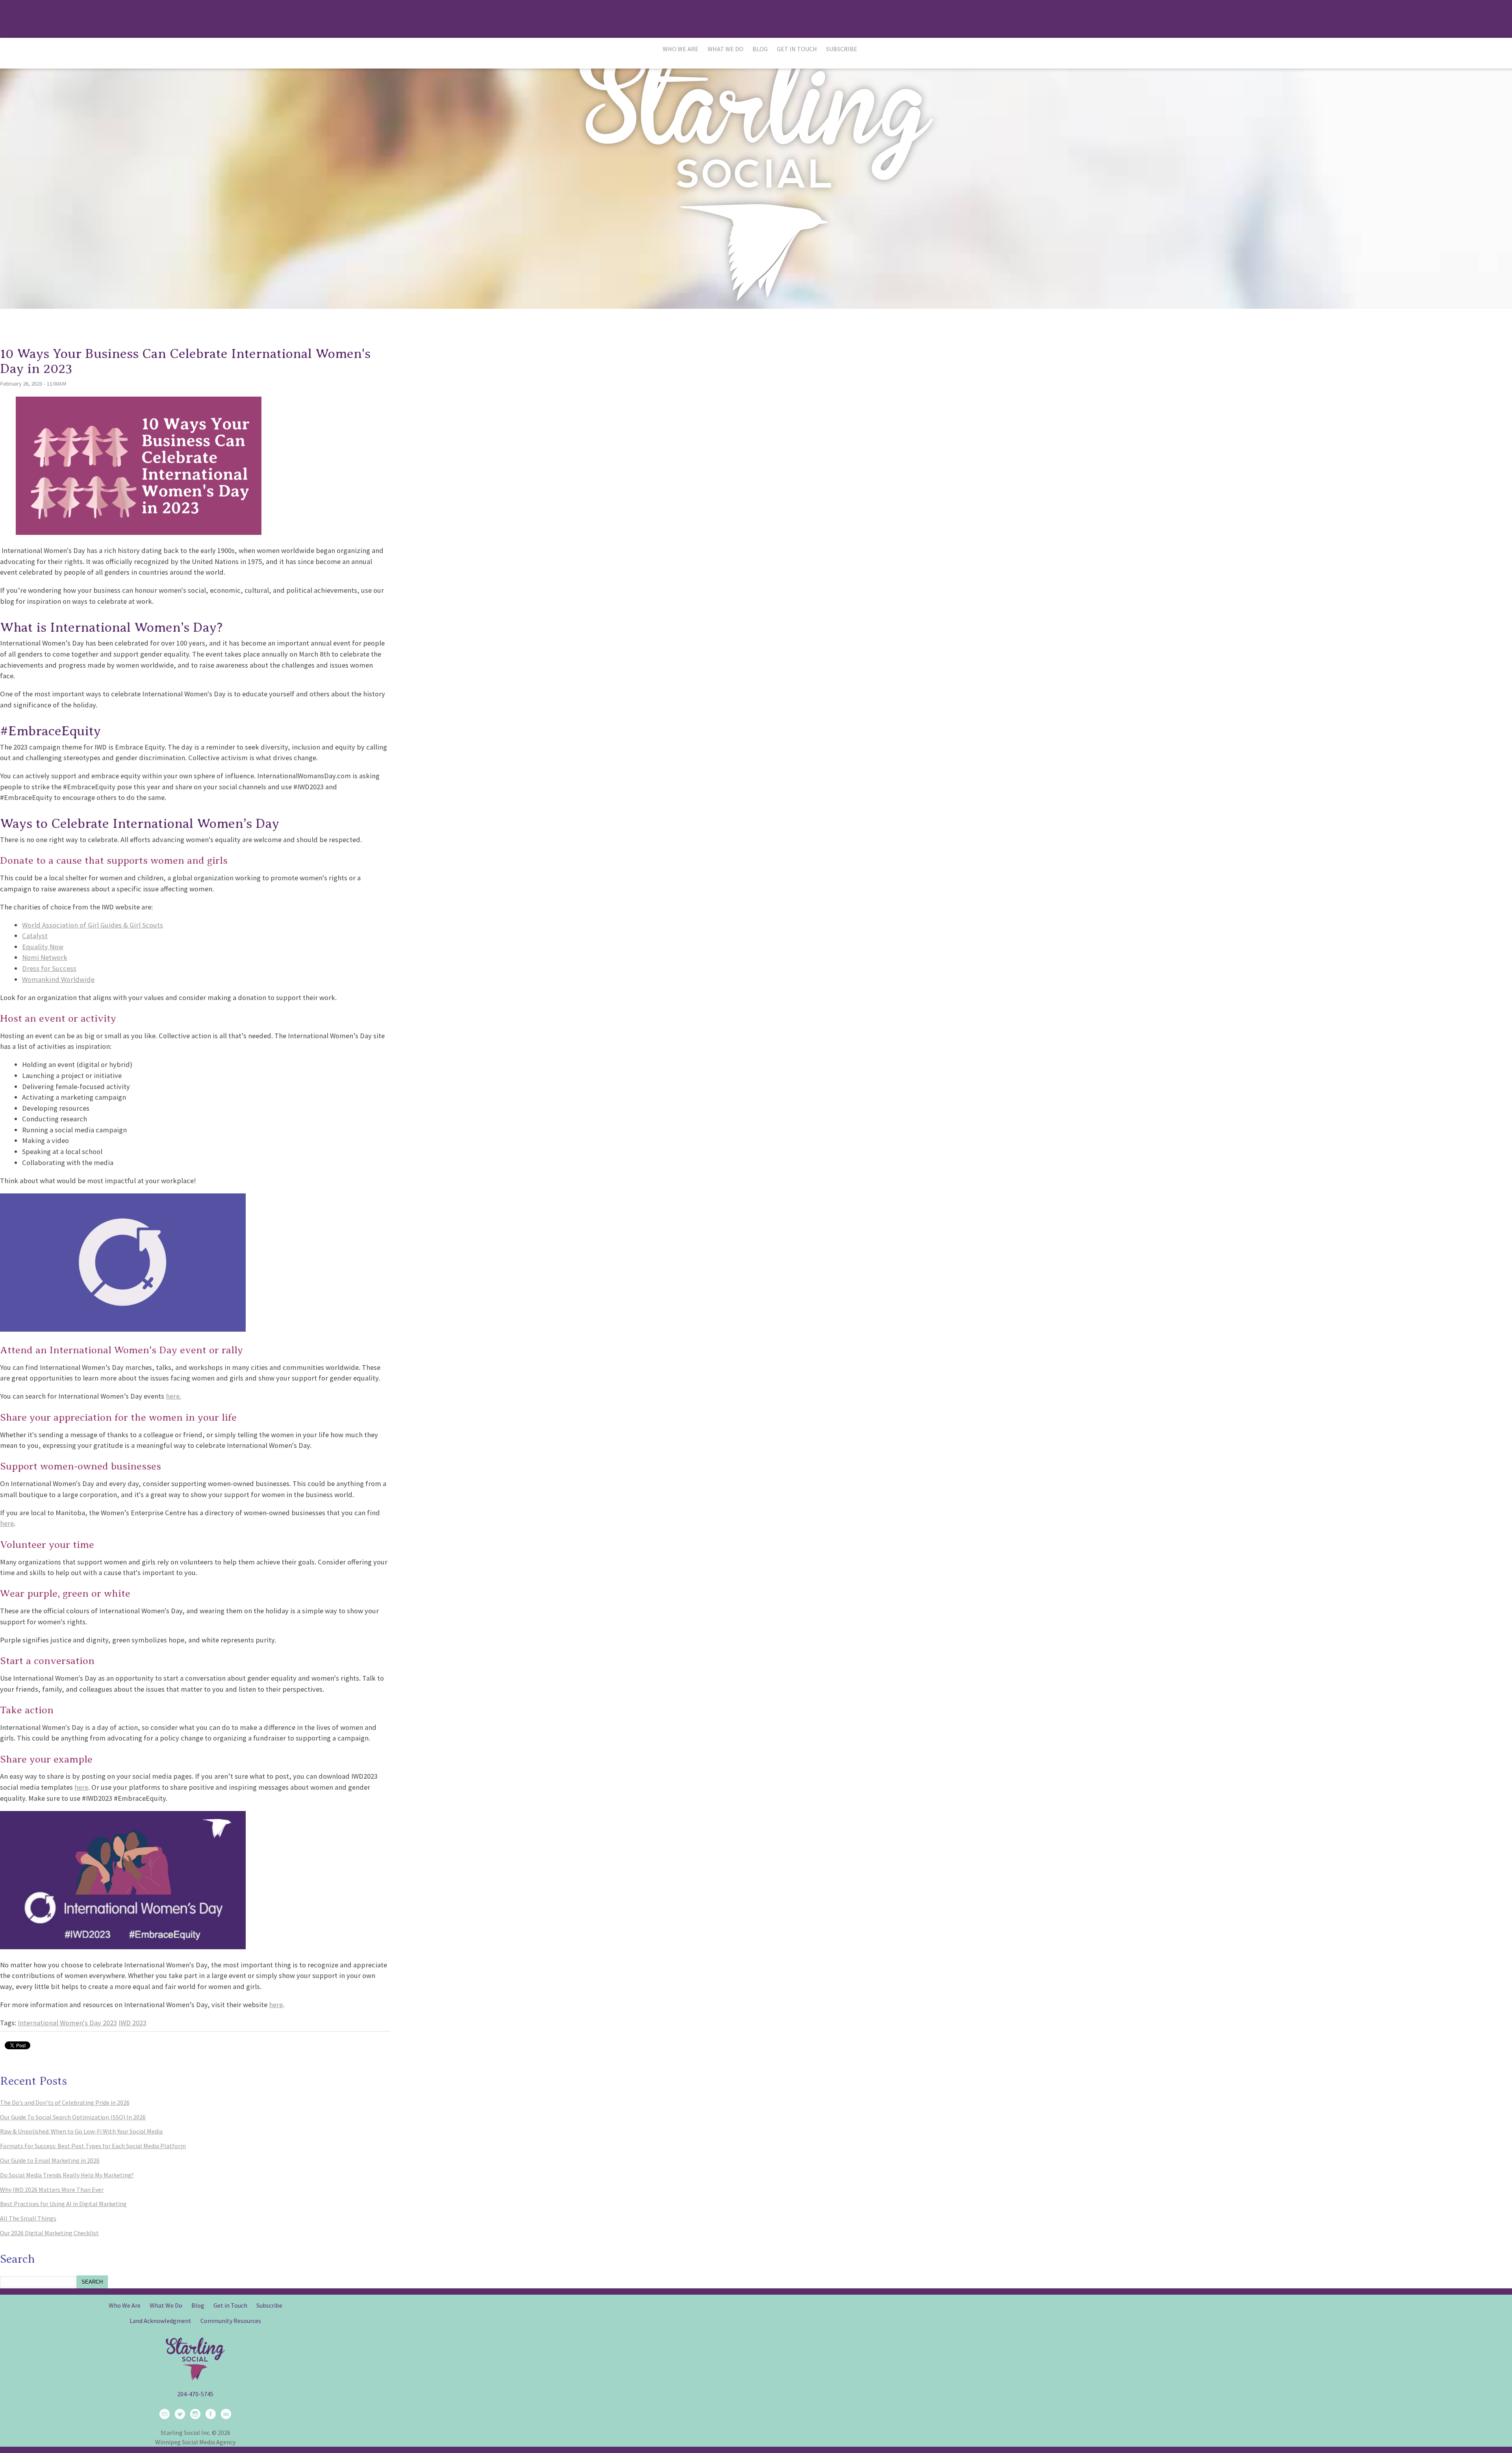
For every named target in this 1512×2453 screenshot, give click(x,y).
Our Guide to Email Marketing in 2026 (50, 2160)
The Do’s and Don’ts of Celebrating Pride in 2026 (65, 2102)
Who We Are (681, 49)
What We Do (725, 49)
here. (173, 1396)
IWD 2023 (132, 2023)
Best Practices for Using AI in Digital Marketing (63, 2204)
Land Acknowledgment (160, 2321)
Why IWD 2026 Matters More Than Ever (52, 2190)
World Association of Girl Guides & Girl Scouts (93, 925)
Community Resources (231, 2321)
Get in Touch (797, 49)
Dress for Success (49, 968)
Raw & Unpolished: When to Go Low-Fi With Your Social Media (81, 2131)
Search (92, 2282)
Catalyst (35, 936)
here (7, 1523)
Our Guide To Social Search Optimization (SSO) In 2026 (73, 2117)
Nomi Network (45, 957)
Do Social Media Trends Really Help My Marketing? (67, 2175)
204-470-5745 (195, 2394)
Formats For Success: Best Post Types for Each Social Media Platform (93, 2146)
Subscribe (842, 49)
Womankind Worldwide (58, 979)
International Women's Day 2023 (67, 2023)
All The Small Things (28, 2218)
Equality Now (43, 947)
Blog (760, 49)
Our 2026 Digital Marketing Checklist (49, 2233)
